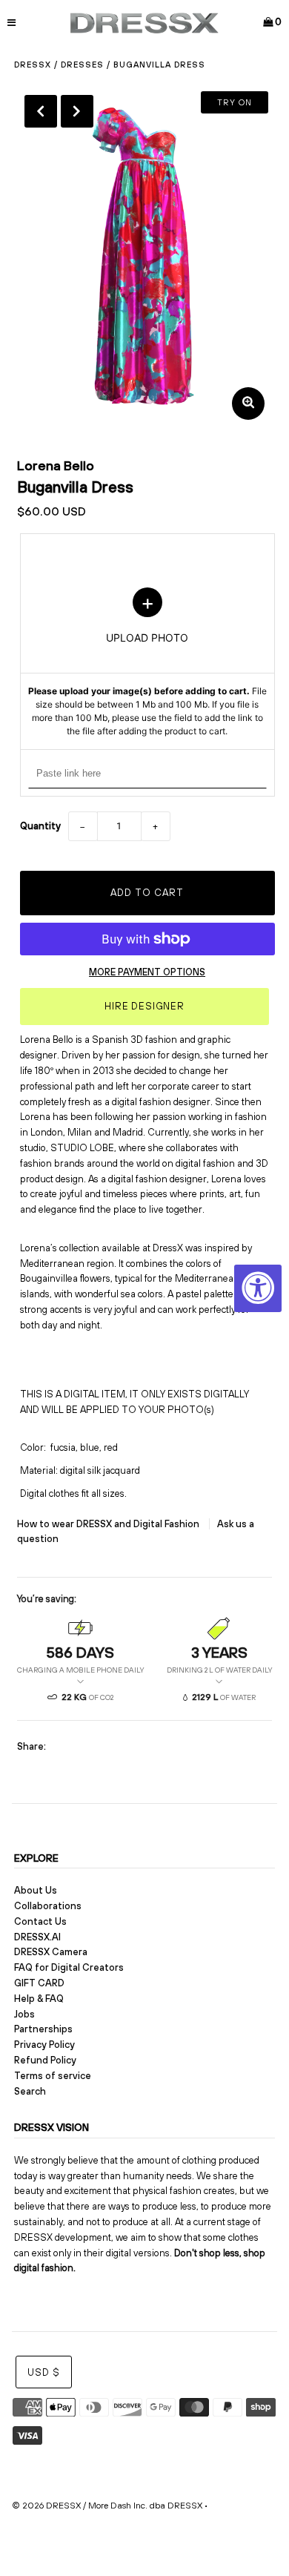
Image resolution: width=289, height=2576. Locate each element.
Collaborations (48, 1906)
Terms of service (53, 2076)
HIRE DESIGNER (144, 1006)
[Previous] (41, 111)
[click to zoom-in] (248, 403)
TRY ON (235, 102)
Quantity (40, 826)
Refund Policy (45, 2060)
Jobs (24, 2014)
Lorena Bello (56, 465)
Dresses (82, 65)
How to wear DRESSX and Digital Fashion (109, 1524)
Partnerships (43, 2029)
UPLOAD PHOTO (147, 663)
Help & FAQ (39, 1999)
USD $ (44, 2372)
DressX (33, 65)
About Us (36, 1890)
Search (30, 2091)
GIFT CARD (39, 1983)
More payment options (147, 972)
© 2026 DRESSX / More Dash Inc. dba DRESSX (107, 2506)
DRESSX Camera (51, 1952)
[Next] (77, 111)
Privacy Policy (44, 2045)
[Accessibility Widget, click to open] (258, 1288)
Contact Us (40, 1921)
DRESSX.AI (37, 1937)
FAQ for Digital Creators (69, 1967)
